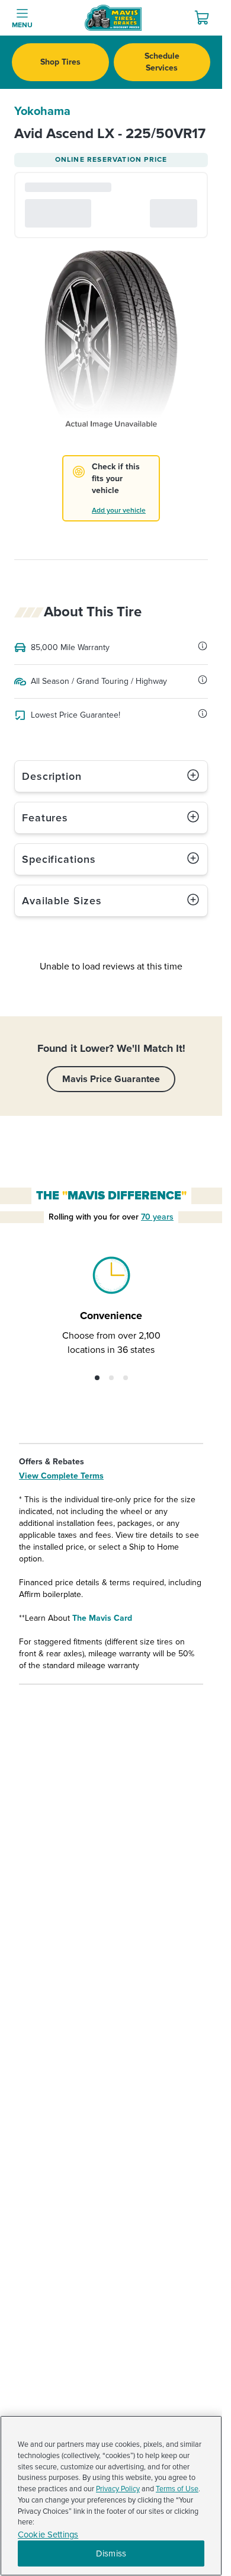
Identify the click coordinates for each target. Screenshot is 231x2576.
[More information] (203, 646)
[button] (97, 1378)
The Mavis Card (102, 1618)
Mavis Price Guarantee (111, 1079)
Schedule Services (162, 62)
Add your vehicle (119, 511)
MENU (22, 25)
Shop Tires (60, 62)
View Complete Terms (61, 1476)
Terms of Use (177, 2489)
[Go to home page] (113, 18)
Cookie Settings (48, 2535)
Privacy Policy (118, 2489)
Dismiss (111, 2553)
